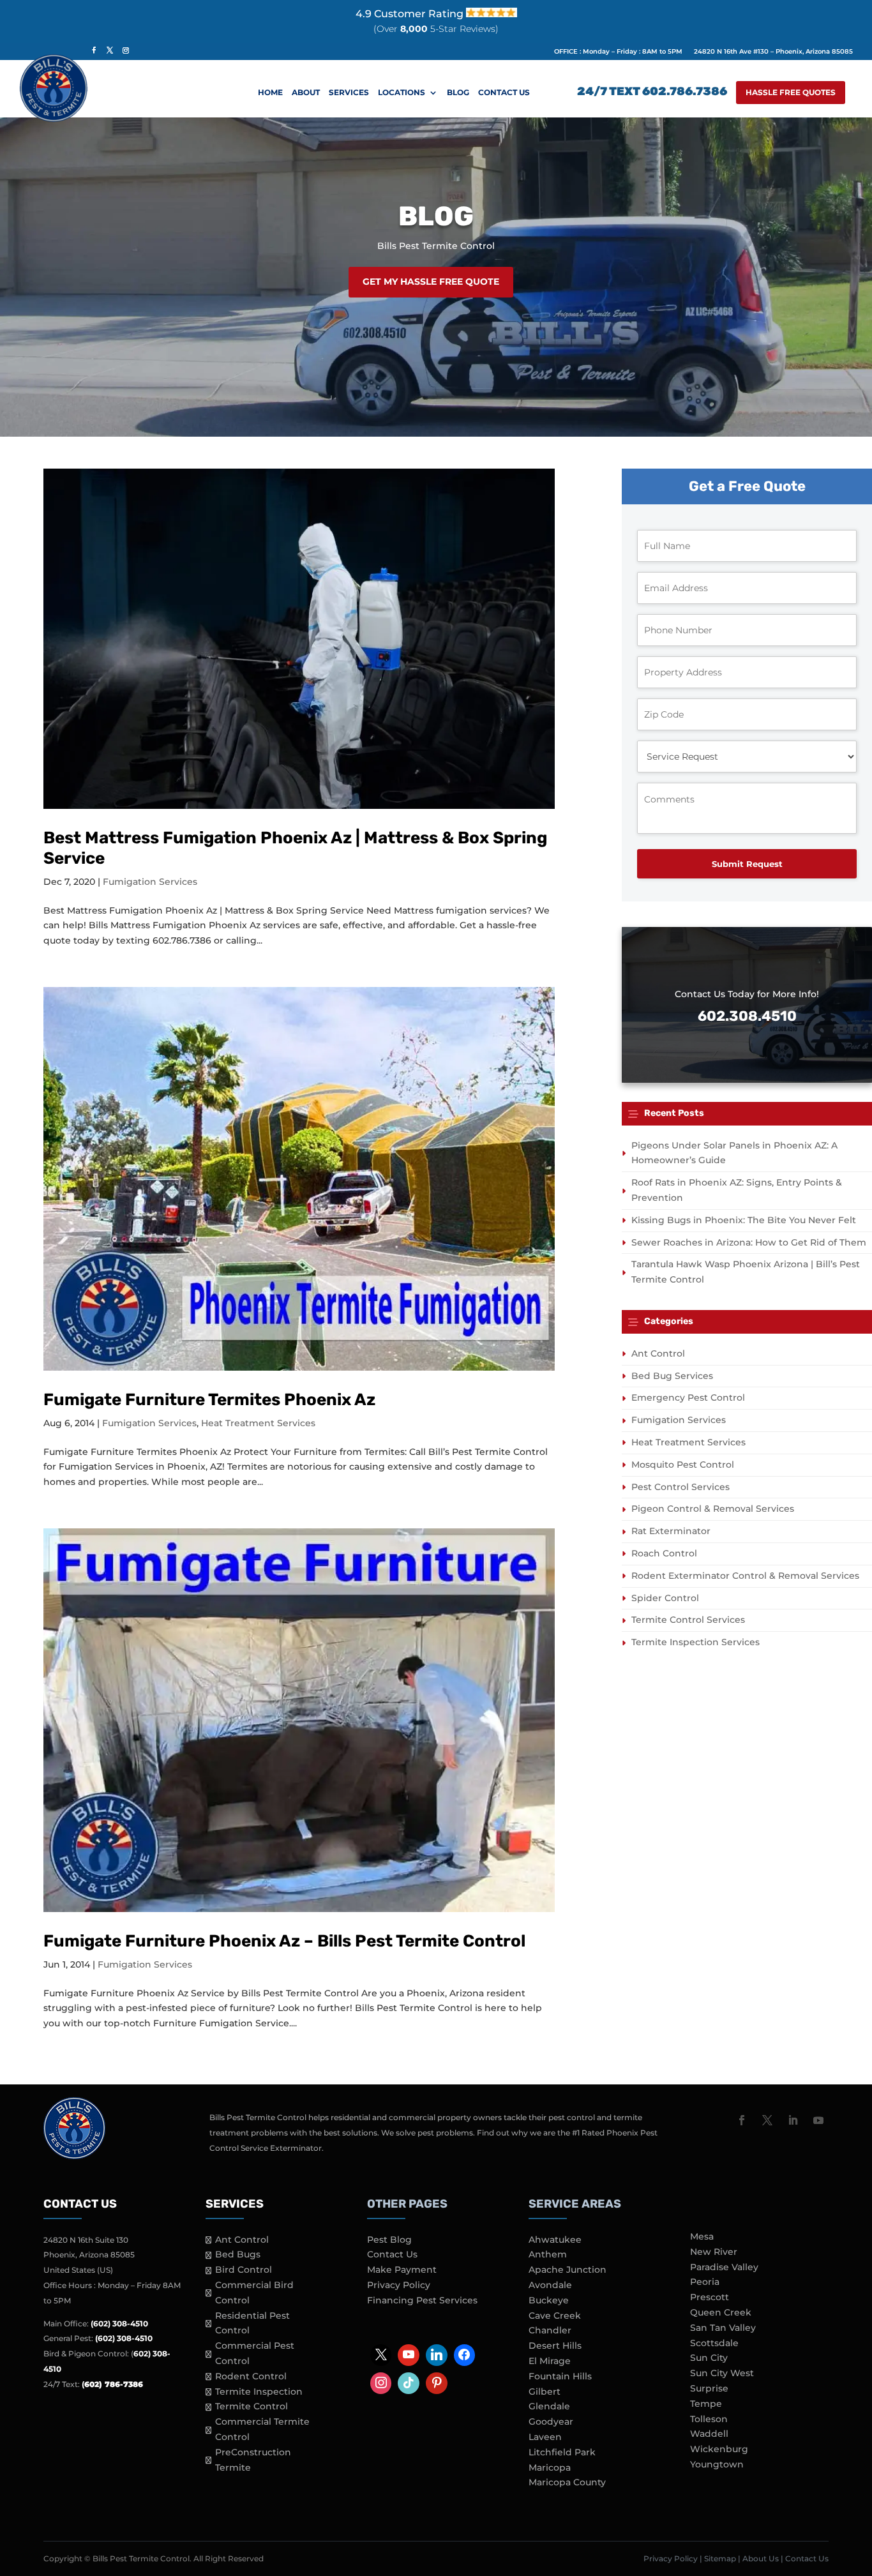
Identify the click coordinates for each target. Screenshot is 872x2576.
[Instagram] (381, 2383)
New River (714, 2252)
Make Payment (402, 2270)
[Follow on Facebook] (742, 2120)
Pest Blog (389, 2240)
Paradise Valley (724, 2267)
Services (349, 93)
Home (270, 93)
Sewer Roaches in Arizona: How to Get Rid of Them (749, 1242)
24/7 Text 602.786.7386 (652, 93)
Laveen (545, 2437)
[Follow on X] (767, 2120)
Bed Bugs (238, 2254)
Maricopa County (567, 2482)
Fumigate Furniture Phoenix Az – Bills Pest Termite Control (284, 1941)
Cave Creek (555, 2316)
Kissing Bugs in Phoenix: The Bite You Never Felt (744, 1220)
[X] (381, 2355)
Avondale (550, 2285)
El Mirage (550, 2361)
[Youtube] (409, 2355)
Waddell (709, 2434)
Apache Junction (568, 2270)
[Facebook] (465, 2355)
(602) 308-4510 (119, 2324)
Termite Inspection (259, 2391)
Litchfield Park (562, 2452)
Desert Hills (555, 2346)
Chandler (550, 2330)
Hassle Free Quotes (791, 92)
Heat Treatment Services (258, 1423)
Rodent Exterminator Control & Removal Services (745, 1576)
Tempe (706, 2404)
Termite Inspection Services (695, 1642)
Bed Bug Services (672, 1376)
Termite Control (252, 2406)
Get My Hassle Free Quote (431, 282)
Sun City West (722, 2373)
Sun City (709, 2358)
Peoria (705, 2282)
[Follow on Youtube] (818, 2120)
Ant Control (658, 1353)
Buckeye (549, 2300)
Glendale (549, 2406)
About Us (761, 2558)
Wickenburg (719, 2449)
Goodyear (551, 2422)
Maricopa (550, 2467)
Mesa (702, 2236)
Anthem (548, 2254)
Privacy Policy (399, 2285)
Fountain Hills (560, 2376)
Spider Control (665, 1598)
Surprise (709, 2388)
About (306, 93)
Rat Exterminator (671, 1531)
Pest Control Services (680, 1487)
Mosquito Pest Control (683, 1465)
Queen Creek (721, 2312)
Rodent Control (251, 2376)
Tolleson (709, 2419)
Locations (402, 93)
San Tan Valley (723, 2328)
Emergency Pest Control (688, 1397)
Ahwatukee (555, 2240)
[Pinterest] (437, 2383)
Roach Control (664, 1553)
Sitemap (720, 2558)
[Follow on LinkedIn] (793, 2120)
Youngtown (717, 2464)
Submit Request (747, 864)
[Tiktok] (409, 2383)
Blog (458, 93)
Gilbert (545, 2391)
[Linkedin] (437, 2355)
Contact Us (504, 93)
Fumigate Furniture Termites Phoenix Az (209, 1400)
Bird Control (244, 2270)
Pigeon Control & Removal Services (713, 1509)
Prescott (710, 2297)
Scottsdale (714, 2343)
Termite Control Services (688, 1620)
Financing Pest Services (422, 2300)
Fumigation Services (150, 882)
